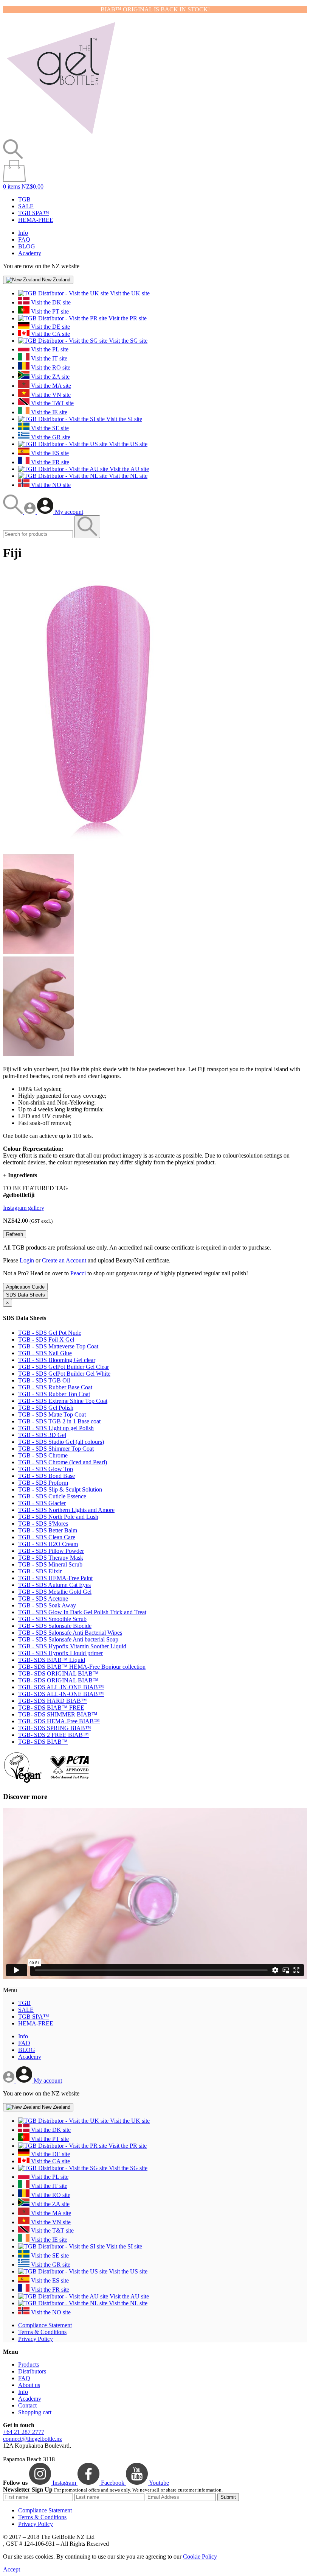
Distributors (32, 2371)
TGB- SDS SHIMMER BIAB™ (58, 1714)
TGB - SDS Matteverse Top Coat (58, 1346)
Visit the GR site (50, 437)
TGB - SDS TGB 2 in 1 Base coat (59, 1421)
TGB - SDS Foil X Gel (46, 1339)
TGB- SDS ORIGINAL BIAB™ (58, 1673)
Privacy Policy (36, 2339)
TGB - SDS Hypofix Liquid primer (60, 1653)
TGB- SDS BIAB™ (43, 1742)
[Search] (14, 512)
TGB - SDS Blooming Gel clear (57, 1360)
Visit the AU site (129, 469)
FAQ (24, 240)
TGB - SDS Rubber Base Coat (55, 1387)
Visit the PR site (127, 318)
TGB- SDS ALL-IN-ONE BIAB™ (61, 1687)
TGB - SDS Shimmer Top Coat (56, 1449)
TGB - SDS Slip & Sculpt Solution (60, 1489)
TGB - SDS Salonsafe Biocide (55, 1626)
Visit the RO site (50, 367)
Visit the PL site (49, 349)
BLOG (27, 246)
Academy (30, 253)
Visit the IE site (48, 412)
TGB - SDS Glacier (42, 1503)
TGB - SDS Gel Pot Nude (50, 1333)
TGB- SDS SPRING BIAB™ (55, 1728)
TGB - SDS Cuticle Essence (52, 1496)
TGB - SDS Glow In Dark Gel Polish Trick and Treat (82, 1612)
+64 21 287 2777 (24, 2432)
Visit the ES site (49, 453)
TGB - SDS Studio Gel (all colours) (61, 1442)
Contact (27, 2405)
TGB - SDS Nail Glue (45, 1353)
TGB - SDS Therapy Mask (51, 1558)
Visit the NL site (127, 476)
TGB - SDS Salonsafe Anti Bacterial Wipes (70, 1633)
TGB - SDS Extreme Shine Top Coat (63, 1401)
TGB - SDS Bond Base (46, 1476)
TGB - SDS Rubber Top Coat (54, 1394)
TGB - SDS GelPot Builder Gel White (64, 1374)
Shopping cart (35, 2412)
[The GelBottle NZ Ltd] (61, 136)
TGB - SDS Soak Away (47, 1605)
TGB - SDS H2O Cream (48, 1544)
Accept (12, 2569)
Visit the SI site (123, 419)
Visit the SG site (127, 341)
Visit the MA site (50, 386)
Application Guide (25, 1287)
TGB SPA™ (34, 213)
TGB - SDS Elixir (40, 1571)
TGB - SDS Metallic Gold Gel (55, 1592)
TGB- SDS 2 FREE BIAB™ (53, 1735)
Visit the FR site (49, 462)
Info (23, 233)
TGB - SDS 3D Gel (42, 1435)
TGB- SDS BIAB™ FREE (51, 1708)
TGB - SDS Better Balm (48, 1530)
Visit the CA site (50, 334)
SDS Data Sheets (26, 1295)
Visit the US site (127, 444)
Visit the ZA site (50, 377)
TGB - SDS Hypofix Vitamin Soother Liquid (72, 1646)
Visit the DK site (50, 302)
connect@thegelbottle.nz (33, 2439)
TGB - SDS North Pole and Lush (58, 1517)
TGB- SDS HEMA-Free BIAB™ (59, 1721)
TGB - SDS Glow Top (46, 1469)
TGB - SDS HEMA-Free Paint (55, 1578)
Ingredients (20, 1175)
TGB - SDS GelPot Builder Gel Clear (64, 1367)
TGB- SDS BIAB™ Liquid (52, 1660)
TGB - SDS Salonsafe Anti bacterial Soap (68, 1639)
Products (29, 2365)
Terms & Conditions (42, 2332)
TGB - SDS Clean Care (47, 1537)
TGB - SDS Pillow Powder (51, 1551)
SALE (26, 206)
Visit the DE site (50, 327)
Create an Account (64, 1260)
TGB (24, 199)
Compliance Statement (45, 2325)
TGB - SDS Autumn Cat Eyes (54, 1585)
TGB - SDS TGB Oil (44, 1380)
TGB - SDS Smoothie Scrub (52, 1619)
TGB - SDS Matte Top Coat (52, 1414)
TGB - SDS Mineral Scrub (50, 1564)
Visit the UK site (129, 293)
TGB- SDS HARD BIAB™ (53, 1701)
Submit (228, 2497)
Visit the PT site (49, 311)
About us (29, 2385)
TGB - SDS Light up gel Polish (56, 1428)
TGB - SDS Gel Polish (46, 1408)
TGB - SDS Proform (43, 1483)
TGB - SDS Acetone (43, 1598)
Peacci (78, 1273)
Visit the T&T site (52, 403)
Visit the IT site (48, 358)
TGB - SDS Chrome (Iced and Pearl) (63, 1462)
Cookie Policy (200, 2556)
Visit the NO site (50, 485)
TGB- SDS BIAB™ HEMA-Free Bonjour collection (82, 1667)
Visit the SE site (49, 428)
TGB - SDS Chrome (43, 1455)
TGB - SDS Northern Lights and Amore (66, 1510)
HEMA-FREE (36, 220)
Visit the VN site (50, 395)
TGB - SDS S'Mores (43, 1524)
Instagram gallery (24, 1208)
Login (27, 1260)
